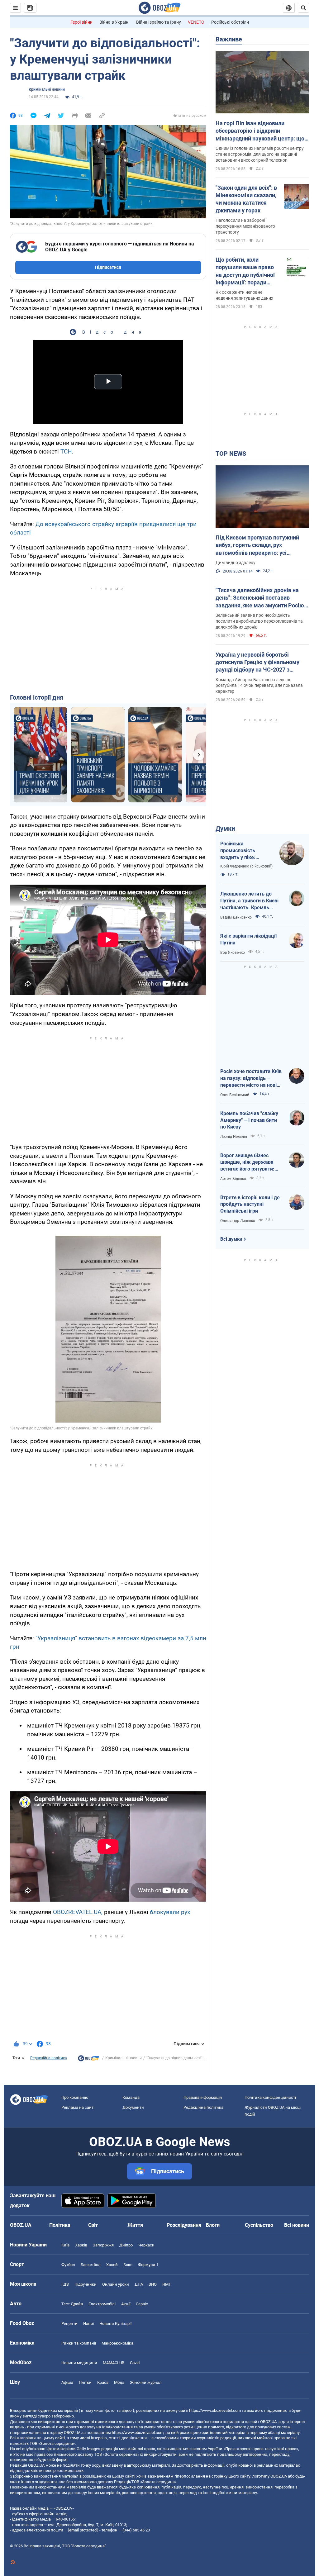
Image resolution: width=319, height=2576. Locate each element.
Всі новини (297, 2225)
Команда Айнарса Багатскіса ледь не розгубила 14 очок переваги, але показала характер (259, 686)
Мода (119, 2382)
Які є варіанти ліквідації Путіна (248, 939)
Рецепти (69, 2324)
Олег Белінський (235, 1095)
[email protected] (83, 2530)
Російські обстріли (230, 22)
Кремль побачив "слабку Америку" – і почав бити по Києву (249, 1120)
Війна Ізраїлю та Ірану (159, 22)
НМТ (167, 2284)
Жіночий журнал (146, 2382)
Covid (135, 2363)
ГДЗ (65, 2284)
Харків (81, 2245)
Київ (65, 2245)
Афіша (67, 2382)
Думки (225, 829)
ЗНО (153, 2284)
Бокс (128, 2265)
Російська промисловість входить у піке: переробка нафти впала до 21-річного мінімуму (244, 851)
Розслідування (184, 2225)
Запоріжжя (103, 2245)
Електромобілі (102, 2304)
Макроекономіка (117, 2343)
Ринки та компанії (79, 2343)
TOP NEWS (231, 454)
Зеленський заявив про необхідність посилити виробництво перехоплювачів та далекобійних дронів (259, 621)
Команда (131, 2097)
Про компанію (75, 2097)
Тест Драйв (72, 2304)
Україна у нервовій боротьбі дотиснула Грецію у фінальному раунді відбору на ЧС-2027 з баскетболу (257, 663)
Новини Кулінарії (115, 2324)
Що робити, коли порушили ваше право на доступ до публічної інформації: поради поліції (245, 271)
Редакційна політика (49, 2058)
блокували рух (170, 1912)
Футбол (68, 2265)
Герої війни (81, 22)
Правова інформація (203, 2097)
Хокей (112, 2265)
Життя (135, 2225)
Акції (126, 2304)
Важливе (229, 39)
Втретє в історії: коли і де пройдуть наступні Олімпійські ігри (250, 1204)
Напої (88, 2324)
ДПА (139, 2284)
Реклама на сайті (78, 2107)
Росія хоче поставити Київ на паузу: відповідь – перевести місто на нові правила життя (251, 1078)
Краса (103, 2382)
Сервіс (142, 2304)
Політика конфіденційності (270, 2097)
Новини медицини (79, 2363)
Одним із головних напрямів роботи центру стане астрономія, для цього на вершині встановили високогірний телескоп (260, 154)
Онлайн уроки (116, 2284)
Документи (133, 2107)
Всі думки (231, 1239)
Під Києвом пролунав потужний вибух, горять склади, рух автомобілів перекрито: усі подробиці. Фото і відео (257, 545)
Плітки (85, 2382)
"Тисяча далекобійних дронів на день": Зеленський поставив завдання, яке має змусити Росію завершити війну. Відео (260, 598)
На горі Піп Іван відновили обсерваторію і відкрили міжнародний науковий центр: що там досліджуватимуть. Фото (260, 131)
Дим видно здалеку (236, 563)
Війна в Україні (114, 22)
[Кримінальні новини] (88, 2060)
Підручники (86, 2284)
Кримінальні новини (47, 89)
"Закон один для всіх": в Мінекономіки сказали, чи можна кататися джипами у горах (246, 199)
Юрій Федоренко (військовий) (246, 866)
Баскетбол (91, 2265)
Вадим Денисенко (236, 917)
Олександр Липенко (238, 1221)
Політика (60, 2225)
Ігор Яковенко (233, 953)
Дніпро (126, 2245)
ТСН (66, 452)
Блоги (213, 2225)
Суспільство (259, 2225)
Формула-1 (148, 2265)
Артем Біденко (233, 1179)
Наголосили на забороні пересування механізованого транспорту (245, 226)
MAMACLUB (114, 2363)
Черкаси (146, 2245)
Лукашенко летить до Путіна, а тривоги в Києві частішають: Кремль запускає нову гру (249, 901)
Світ (93, 2225)
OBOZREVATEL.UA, (78, 1912)
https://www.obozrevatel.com (215, 2410)
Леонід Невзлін (234, 1137)
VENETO (196, 22)
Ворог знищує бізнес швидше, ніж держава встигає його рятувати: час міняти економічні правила (247, 1162)
